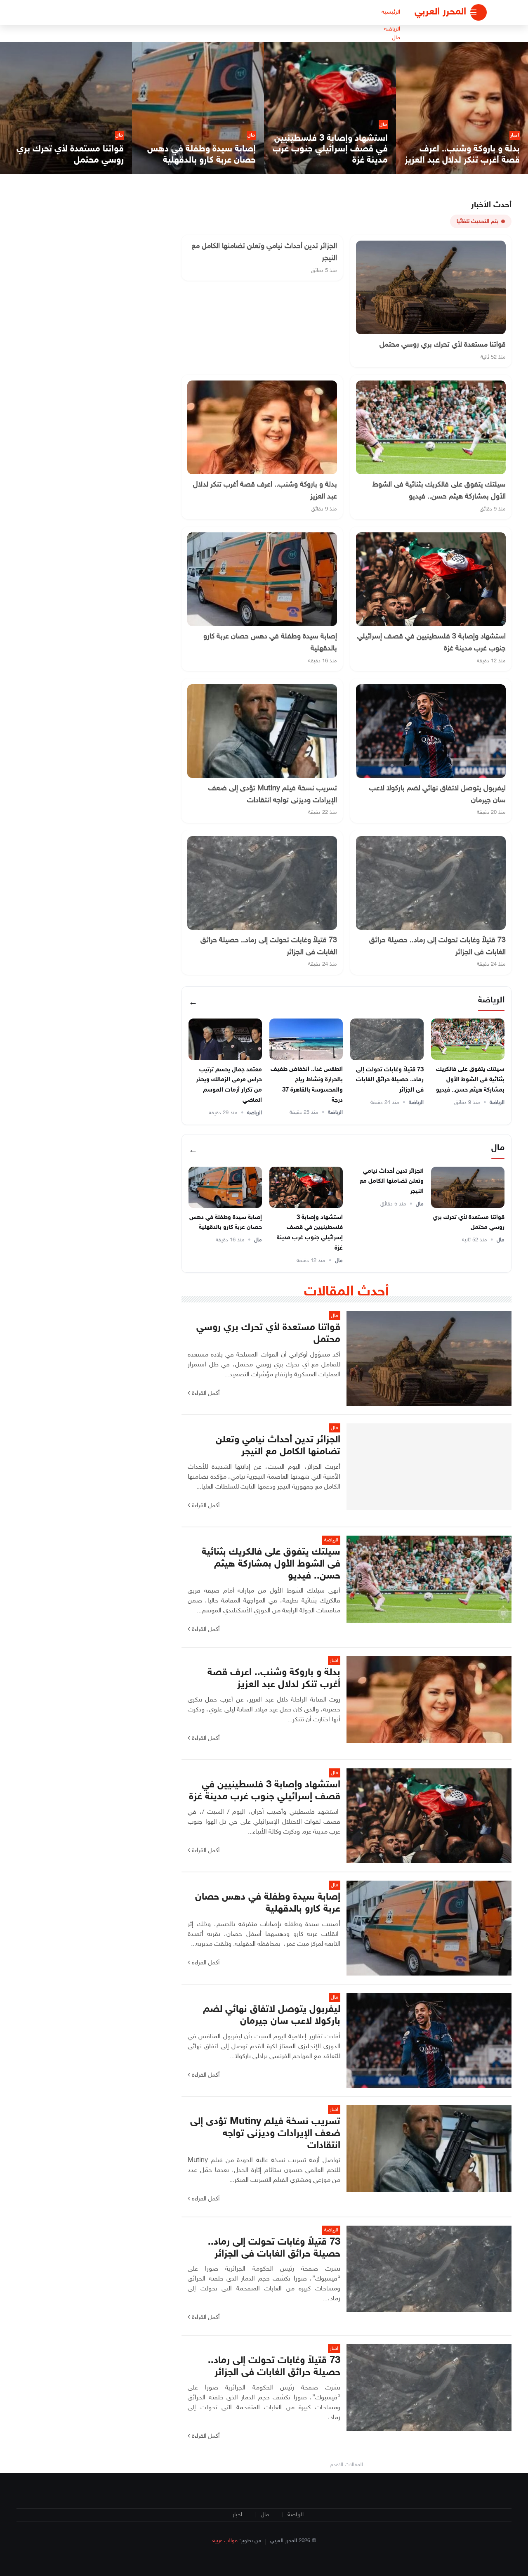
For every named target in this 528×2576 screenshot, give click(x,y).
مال (396, 38)
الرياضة (392, 29)
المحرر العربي (440, 12)
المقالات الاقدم (346, 2465)
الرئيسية (391, 12)
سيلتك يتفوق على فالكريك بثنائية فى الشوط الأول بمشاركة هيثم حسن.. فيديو (470, 1080)
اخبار (237, 2515)
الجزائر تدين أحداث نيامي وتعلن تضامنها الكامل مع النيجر (392, 1182)
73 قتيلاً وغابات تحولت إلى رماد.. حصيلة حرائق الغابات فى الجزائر (390, 1080)
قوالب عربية (225, 2541)
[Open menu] (478, 12)
